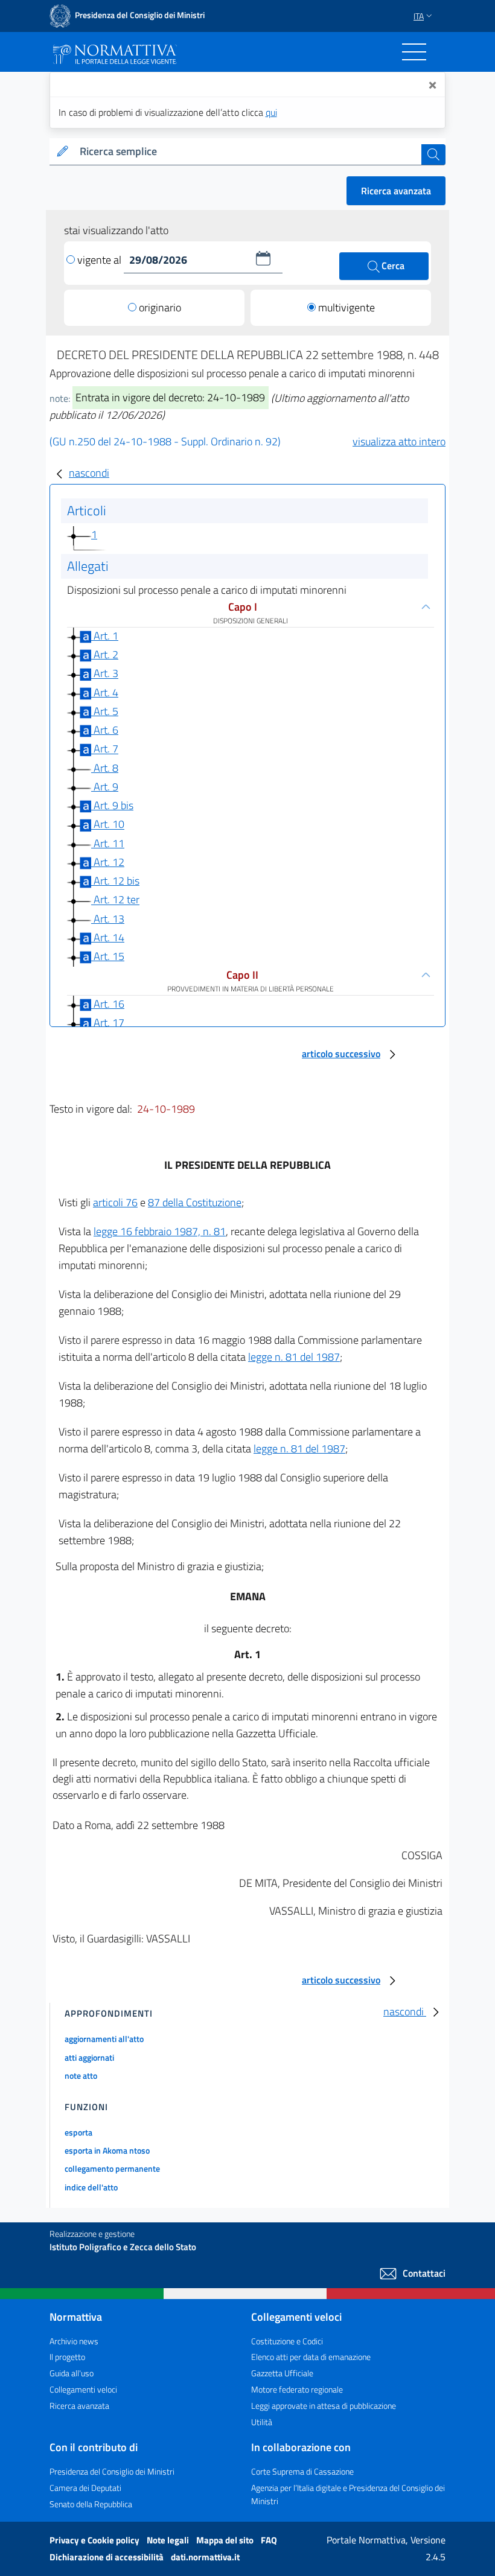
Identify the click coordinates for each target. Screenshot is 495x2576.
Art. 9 (105, 787)
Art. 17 (108, 1023)
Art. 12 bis (115, 881)
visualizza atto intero (399, 441)
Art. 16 (108, 1004)
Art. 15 (108, 956)
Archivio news (74, 2341)
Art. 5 (105, 711)
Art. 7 (105, 749)
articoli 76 (115, 1202)
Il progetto (67, 2357)
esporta (78, 2132)
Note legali (169, 2540)
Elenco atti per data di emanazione (311, 2357)
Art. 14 (108, 937)
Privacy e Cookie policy (95, 2540)
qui (271, 112)
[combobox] (248, 152)
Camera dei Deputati (85, 2488)
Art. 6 (105, 730)
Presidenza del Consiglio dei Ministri (112, 2471)
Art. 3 (105, 674)
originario (160, 307)
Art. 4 (105, 692)
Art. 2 (105, 654)
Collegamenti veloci (83, 2389)
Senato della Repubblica (91, 2504)
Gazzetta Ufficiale (282, 2373)
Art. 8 (105, 768)
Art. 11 (108, 843)
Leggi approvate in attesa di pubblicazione (324, 2406)
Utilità (262, 2422)
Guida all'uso (72, 2373)
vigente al (101, 260)
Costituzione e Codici (287, 2341)
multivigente (346, 307)
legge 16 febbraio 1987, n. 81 (160, 1231)
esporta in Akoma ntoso (107, 2150)
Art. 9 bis (112, 805)
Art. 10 (108, 825)
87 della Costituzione (195, 1202)
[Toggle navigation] (414, 52)
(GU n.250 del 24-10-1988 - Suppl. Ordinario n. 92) (165, 441)
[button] (263, 258)
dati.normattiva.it (205, 2557)
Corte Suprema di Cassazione (302, 2471)
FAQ (269, 2540)
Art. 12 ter (115, 900)
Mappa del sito (226, 2540)
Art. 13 (108, 919)
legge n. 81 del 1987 (294, 1357)
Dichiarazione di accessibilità (107, 2557)
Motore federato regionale (297, 2389)
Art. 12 (108, 862)
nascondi (89, 473)
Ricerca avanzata (396, 191)
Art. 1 (105, 636)
